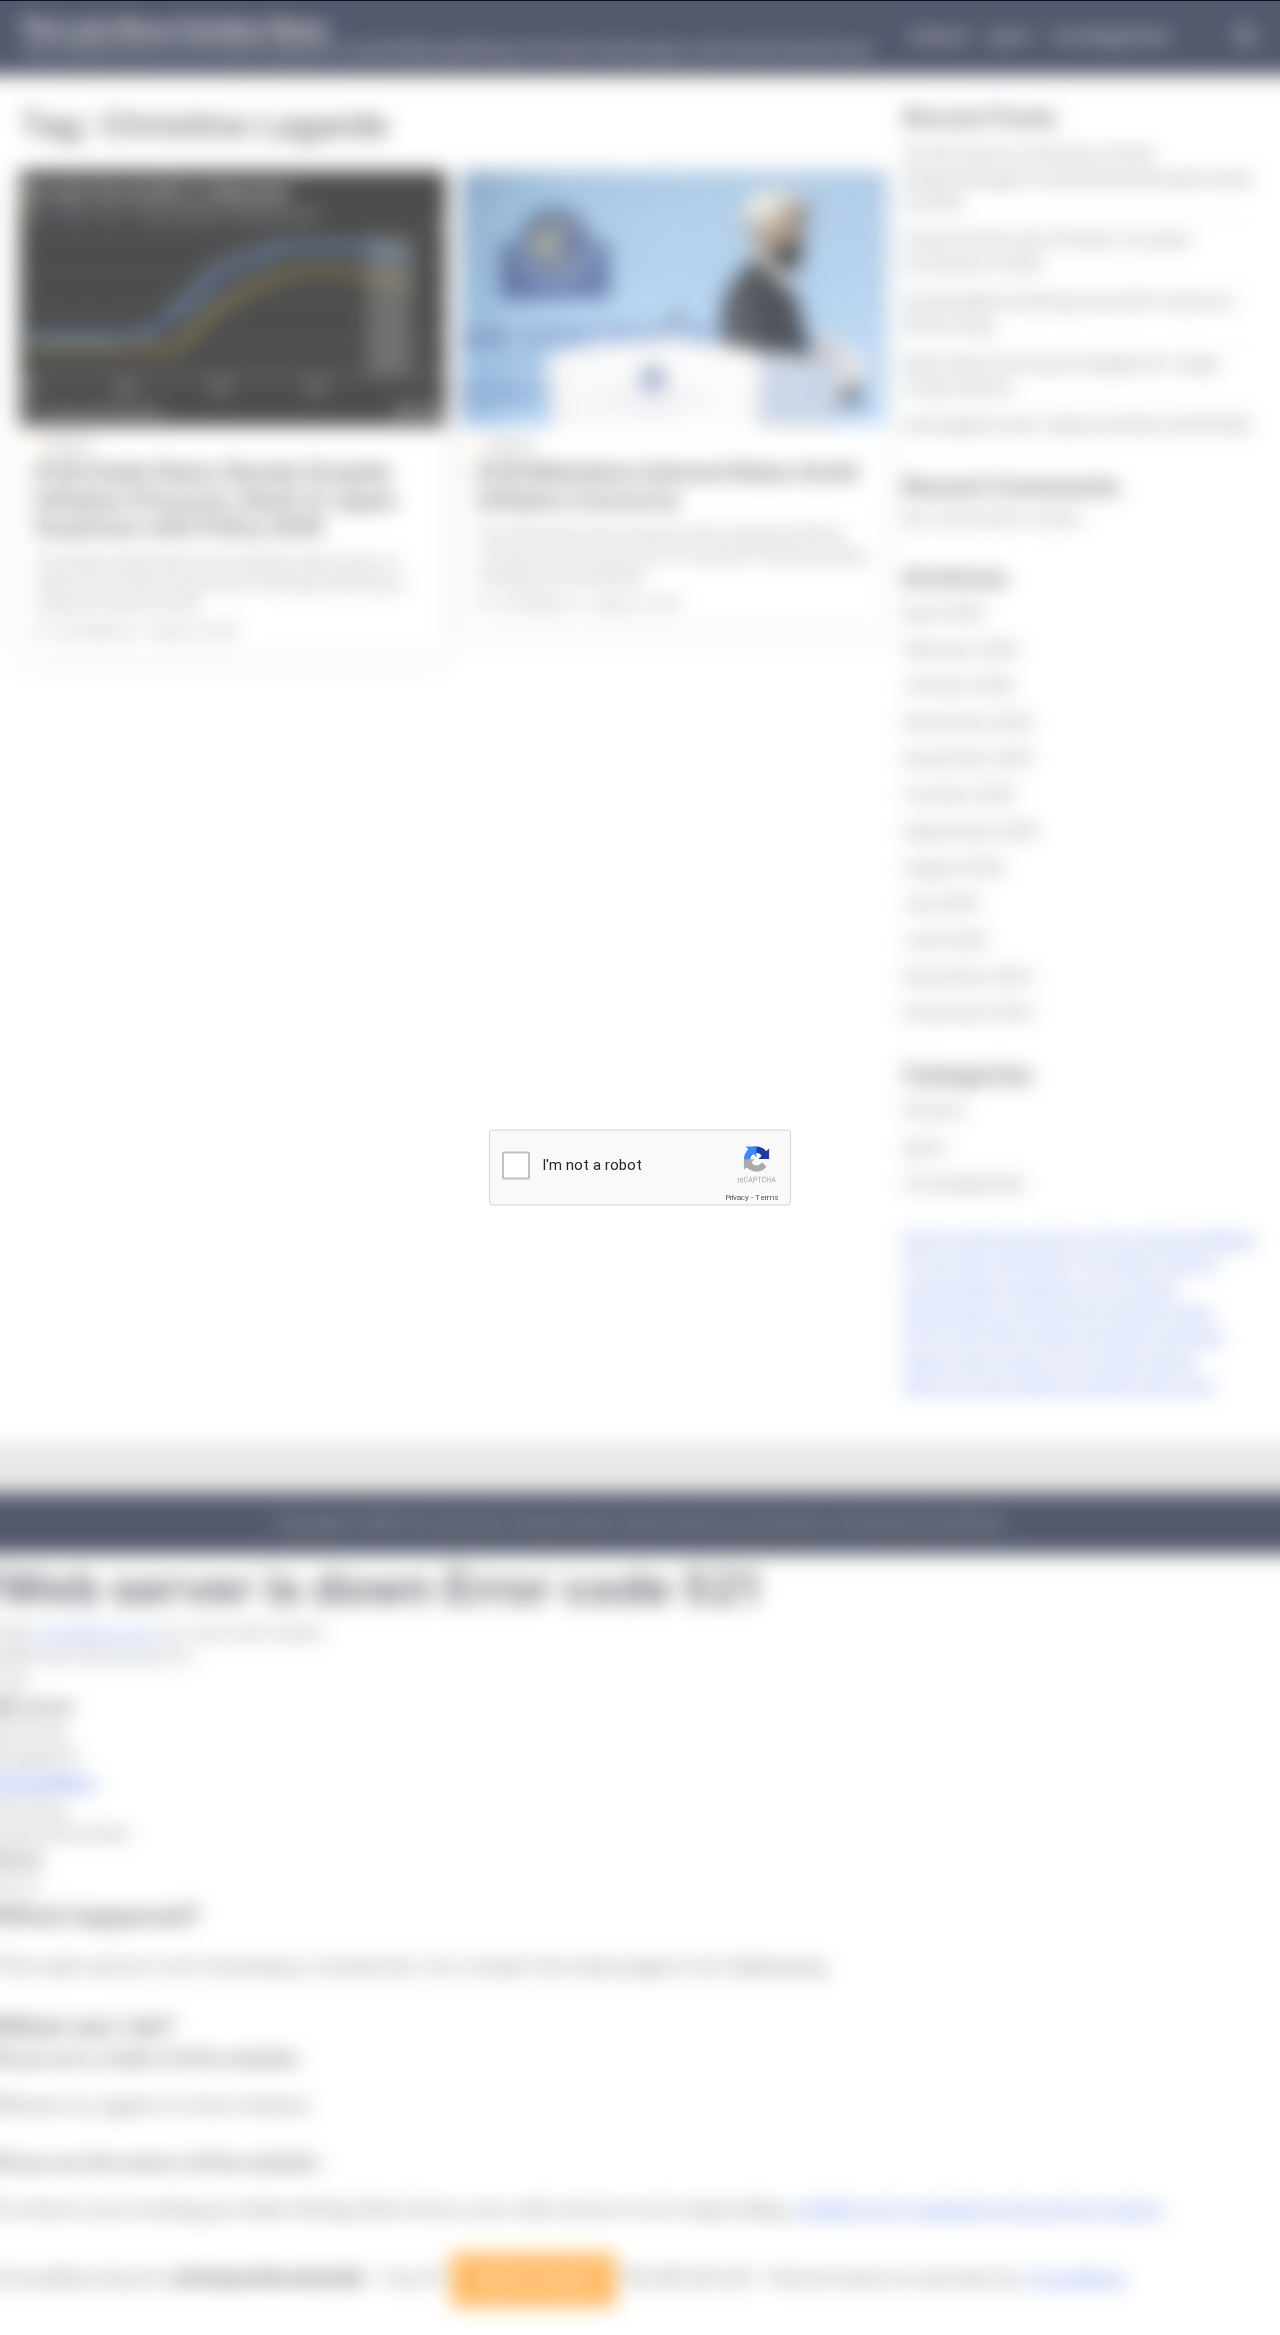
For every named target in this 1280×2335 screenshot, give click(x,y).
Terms (767, 1197)
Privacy (737, 1197)
